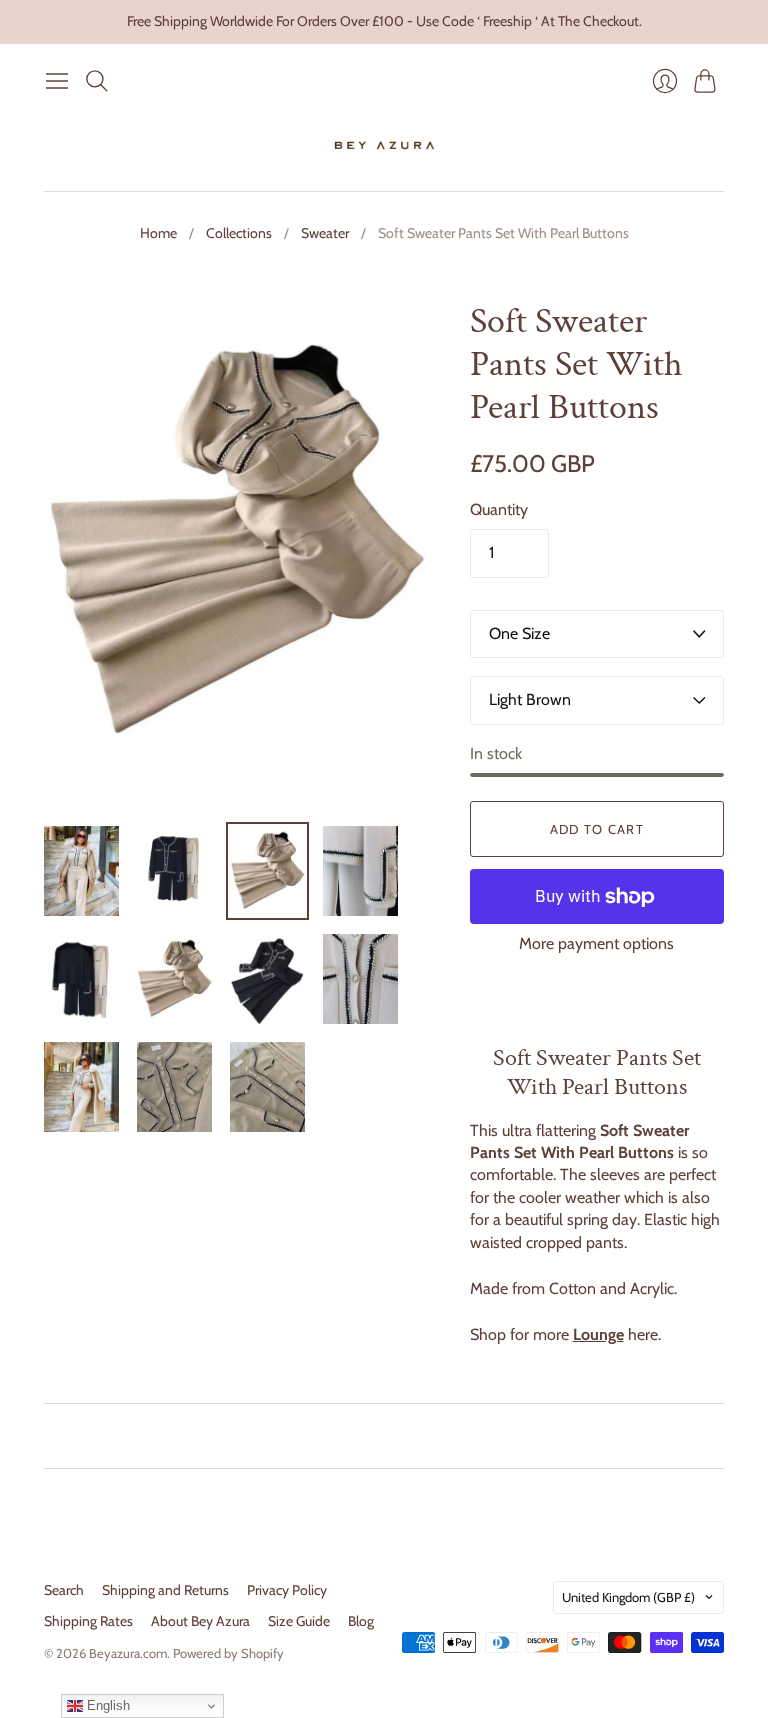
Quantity (499, 509)
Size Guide (299, 1621)
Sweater (325, 233)
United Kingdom (628, 1597)
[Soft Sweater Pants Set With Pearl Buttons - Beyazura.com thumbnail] (174, 979)
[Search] (97, 81)
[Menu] (57, 81)
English (106, 1705)
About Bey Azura (200, 1621)
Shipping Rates (88, 1621)
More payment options (596, 943)
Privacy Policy (287, 1590)
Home (158, 233)
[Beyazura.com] (384, 146)
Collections (239, 233)
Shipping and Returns (165, 1590)
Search (64, 1590)
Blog (361, 1621)
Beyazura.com (128, 1653)
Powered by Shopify (228, 1653)
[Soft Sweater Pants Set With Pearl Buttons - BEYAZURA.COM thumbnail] (81, 871)
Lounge (598, 1334)
